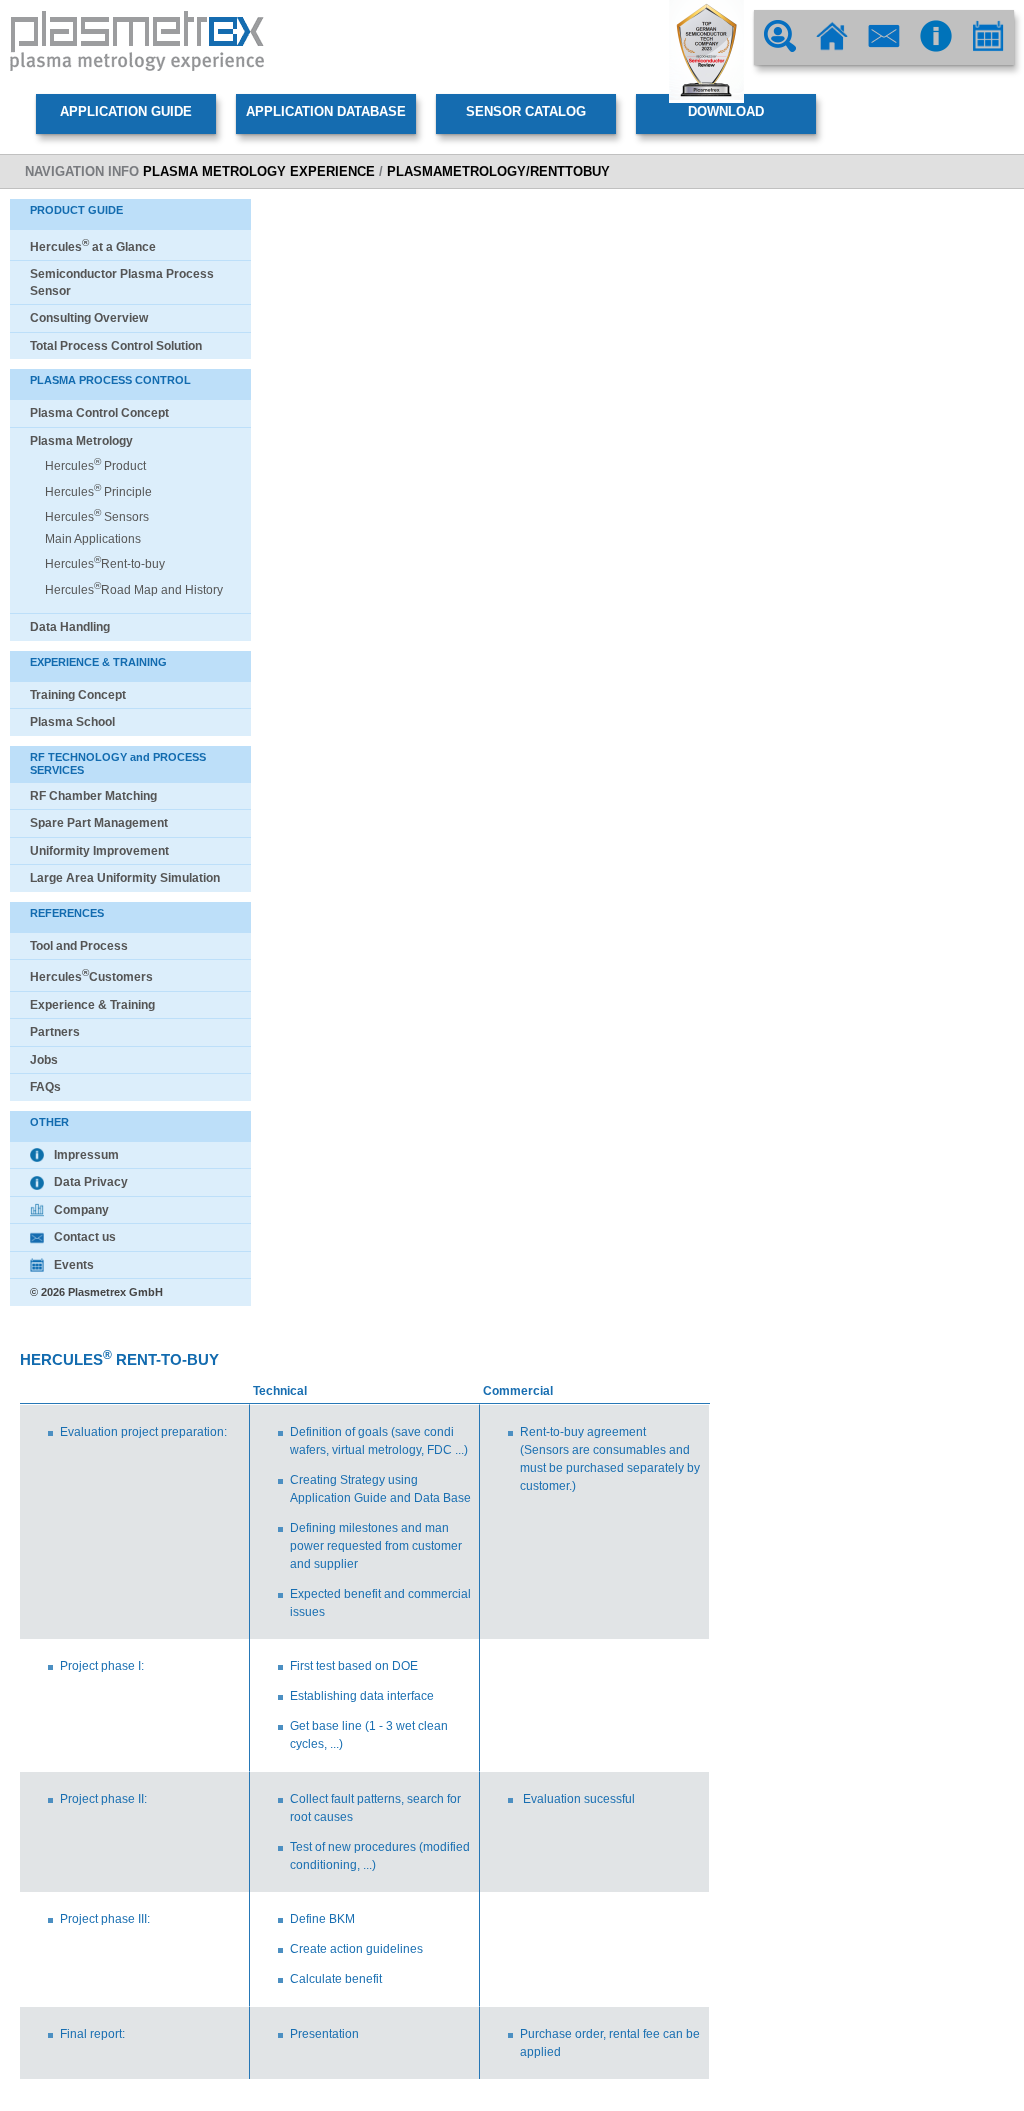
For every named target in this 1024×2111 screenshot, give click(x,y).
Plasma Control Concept (99, 413)
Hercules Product (95, 466)
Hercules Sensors (97, 517)
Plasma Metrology (81, 441)
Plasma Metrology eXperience (259, 171)
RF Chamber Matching (93, 796)
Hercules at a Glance (93, 247)
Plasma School (72, 722)
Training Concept (78, 695)
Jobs (44, 1060)
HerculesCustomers (91, 977)
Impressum (86, 1155)
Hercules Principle (98, 492)
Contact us (85, 1237)
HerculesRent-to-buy (105, 564)
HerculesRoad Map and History (134, 590)
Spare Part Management (99, 823)
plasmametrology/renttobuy (498, 171)
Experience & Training (92, 1005)
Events (74, 1265)
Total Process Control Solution (116, 346)
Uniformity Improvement (99, 851)
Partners (55, 1032)
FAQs (45, 1087)
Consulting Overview (89, 318)
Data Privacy (91, 1182)
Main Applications (93, 539)
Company (81, 1210)
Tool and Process (79, 946)
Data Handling (70, 627)
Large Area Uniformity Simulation (125, 878)
